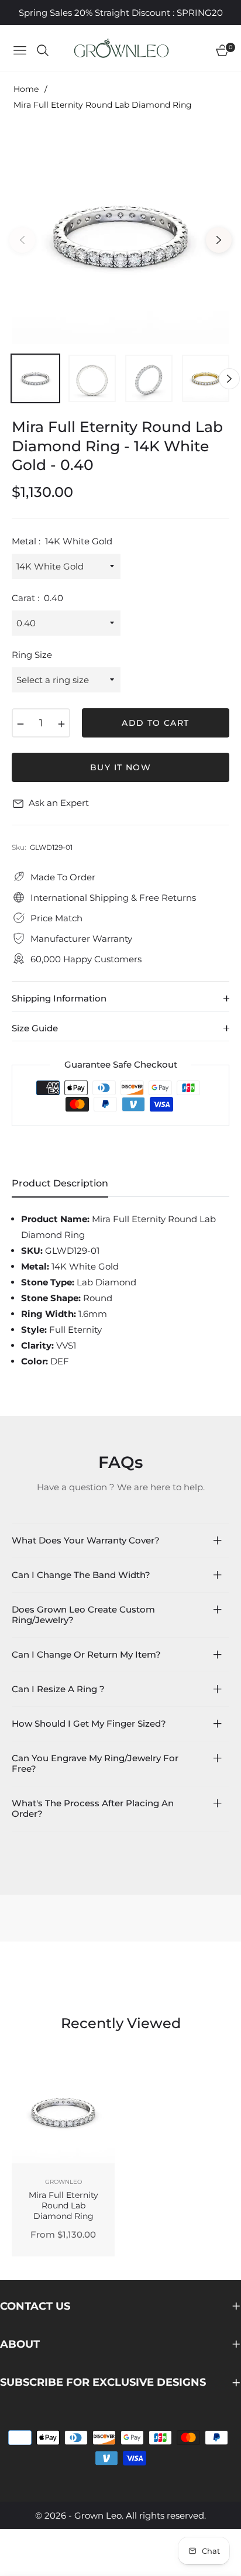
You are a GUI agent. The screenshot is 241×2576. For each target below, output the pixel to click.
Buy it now (120, 767)
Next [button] (219, 240)
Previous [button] (22, 240)
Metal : (62, 541)
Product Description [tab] (60, 1183)
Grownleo (63, 2182)
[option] (120, 235)
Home (26, 89)
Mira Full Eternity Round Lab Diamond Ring (63, 2205)
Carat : (37, 598)
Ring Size (32, 655)
